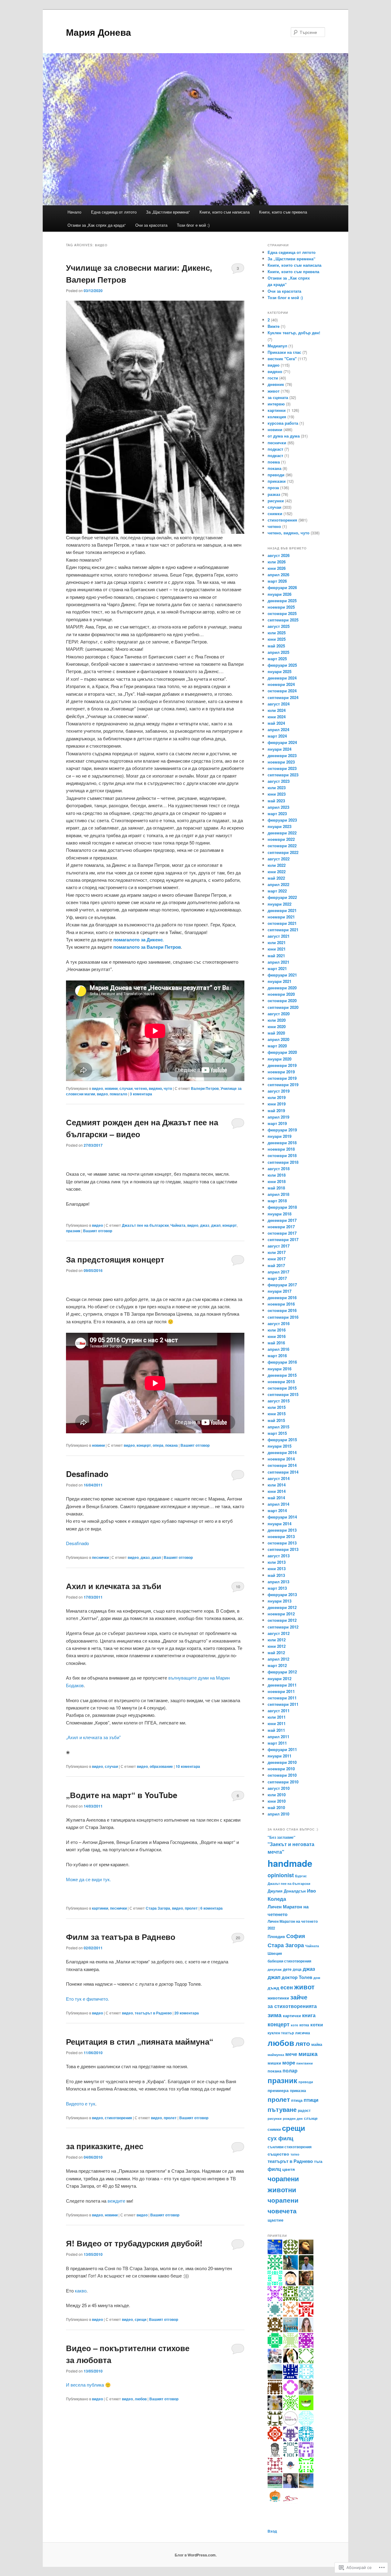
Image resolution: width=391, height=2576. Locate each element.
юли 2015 (277, 1407)
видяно (275, 371)
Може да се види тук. (88, 1879)
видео (97, 1088)
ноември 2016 (281, 1304)
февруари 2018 (282, 1207)
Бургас (301, 1876)
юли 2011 (277, 1717)
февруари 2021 (282, 975)
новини (111, 1088)
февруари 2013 (282, 1594)
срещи (141, 2319)
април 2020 (278, 1039)
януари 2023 (280, 826)
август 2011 (279, 1711)
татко (295, 2154)
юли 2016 (277, 1330)
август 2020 (279, 1014)
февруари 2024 (282, 742)
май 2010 (276, 1807)
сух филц (280, 2138)
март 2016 (277, 1356)
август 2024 (279, 704)
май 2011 (276, 1730)
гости (273, 378)
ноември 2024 (281, 684)
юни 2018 (277, 1181)
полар (290, 2070)
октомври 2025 (282, 613)
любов (141, 2399)
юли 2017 (277, 1252)
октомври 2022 (282, 846)
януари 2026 (280, 594)
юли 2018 (277, 1175)
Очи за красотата (151, 225)
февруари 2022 (282, 897)
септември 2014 (283, 1472)
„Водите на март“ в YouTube (122, 1795)
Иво (311, 1891)
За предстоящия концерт (115, 1259)
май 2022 (276, 878)
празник (73, 1231)
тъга (318, 2161)
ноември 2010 (281, 1769)
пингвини (305, 2063)
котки (317, 2025)
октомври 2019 (282, 1078)
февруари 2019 (282, 1130)
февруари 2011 (282, 1749)
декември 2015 (282, 1375)
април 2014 (278, 1504)
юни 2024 (277, 717)
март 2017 (277, 1278)
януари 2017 (280, 1291)
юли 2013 (277, 1562)
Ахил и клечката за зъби (114, 1586)
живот (274, 391)
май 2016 (276, 1343)
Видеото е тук (81, 2103)
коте (294, 2025)
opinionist (281, 1875)
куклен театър (281, 2033)
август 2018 (279, 1169)
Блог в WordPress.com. (196, 2555)
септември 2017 (283, 1239)
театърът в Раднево (153, 2013)
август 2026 (279, 555)
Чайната (178, 1225)
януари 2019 (280, 1136)
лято (303, 2043)
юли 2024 (277, 710)
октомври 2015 (282, 1388)
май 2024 (276, 723)
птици (311, 2100)
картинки (100, 1908)
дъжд (273, 1988)
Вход (272, 2531)
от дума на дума (284, 436)
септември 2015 (283, 1394)
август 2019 (279, 1091)
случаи (126, 1088)
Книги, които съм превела (283, 212)
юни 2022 (277, 872)
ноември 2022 (281, 839)
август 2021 (279, 936)
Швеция (275, 1953)
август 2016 (279, 1323)
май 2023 (276, 801)
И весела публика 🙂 (88, 2385)
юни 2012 (277, 1646)
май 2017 (276, 1265)
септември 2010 (283, 1782)
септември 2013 (283, 1549)
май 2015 (276, 1420)
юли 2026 (277, 562)
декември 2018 (282, 1143)
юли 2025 (277, 633)
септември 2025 (283, 620)
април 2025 (278, 652)
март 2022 (277, 891)
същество (278, 2154)
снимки (275, 513)
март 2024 (277, 736)
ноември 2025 (281, 607)
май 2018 (276, 1188)
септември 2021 (283, 930)
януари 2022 (280, 904)
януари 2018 (280, 1214)
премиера (278, 2090)
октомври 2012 (282, 1620)
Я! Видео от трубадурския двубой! (134, 2243)
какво (81, 2290)
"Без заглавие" (281, 1837)
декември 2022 (282, 833)
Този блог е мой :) (193, 225)
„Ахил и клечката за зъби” (93, 1737)
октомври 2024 (282, 691)
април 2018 (278, 1194)
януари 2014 (280, 1524)
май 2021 (276, 956)
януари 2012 (280, 1678)
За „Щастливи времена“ (168, 212)
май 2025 (276, 646)
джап (216, 1225)
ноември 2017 (281, 1227)
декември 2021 (282, 910)
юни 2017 (277, 1259)
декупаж (275, 1969)
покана (172, 1445)
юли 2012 (277, 1640)
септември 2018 (283, 1162)
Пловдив (276, 1937)
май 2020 (276, 1033)
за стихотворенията (292, 2006)
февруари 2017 (282, 1285)
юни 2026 (277, 568)
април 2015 (278, 1427)
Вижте (274, 326)
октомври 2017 (282, 1233)
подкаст (275, 449)
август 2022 (279, 859)
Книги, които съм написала (225, 212)
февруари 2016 (282, 1362)
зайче (299, 1997)
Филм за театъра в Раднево (121, 1937)
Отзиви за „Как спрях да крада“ (97, 225)
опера (158, 1445)
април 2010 (278, 1814)
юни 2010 (277, 1801)
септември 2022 (283, 852)
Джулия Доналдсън (287, 1891)
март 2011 (277, 1743)
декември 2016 (282, 1297)
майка (317, 2045)
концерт (230, 1225)
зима (275, 2015)
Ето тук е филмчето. (88, 1999)
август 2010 (279, 1788)
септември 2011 (283, 1704)
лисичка (303, 2033)
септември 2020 (283, 1007)
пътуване (282, 2109)
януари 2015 (280, 1446)
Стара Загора (158, 1908)
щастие (276, 2220)
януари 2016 (280, 1369)
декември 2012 (282, 1607)
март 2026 (277, 581)
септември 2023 (283, 775)
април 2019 (278, 1117)
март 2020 (277, 1046)
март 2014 (277, 1510)
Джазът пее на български (145, 1225)
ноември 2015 (281, 1381)
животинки (278, 1998)
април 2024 (278, 729)
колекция (277, 417)
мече (291, 2054)
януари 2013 (280, 1601)
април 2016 (278, 1349)
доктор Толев (297, 1977)
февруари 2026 (282, 587)
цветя (289, 2169)
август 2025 (279, 626)
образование (161, 1766)
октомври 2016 (282, 1310)
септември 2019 (283, 1085)
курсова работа (283, 423)
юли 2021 (277, 942)
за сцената (278, 397)
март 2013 (277, 1588)
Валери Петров (205, 1088)
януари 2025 (280, 671)
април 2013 (278, 1582)
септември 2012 (283, 1627)
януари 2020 (280, 1059)
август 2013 (279, 1556)
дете (287, 1969)
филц (274, 2169)
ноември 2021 (281, 917)
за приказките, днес (105, 2146)
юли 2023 (277, 788)
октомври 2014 (282, 1465)
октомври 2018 (282, 1155)
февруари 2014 (282, 1517)
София (296, 1936)
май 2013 (276, 1575)
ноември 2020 (281, 994)
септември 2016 (283, 1317)
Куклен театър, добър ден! (294, 333)
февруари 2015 (282, 1440)
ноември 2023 (281, 762)
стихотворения (118, 2118)
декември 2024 (282, 678)
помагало (118, 1094)
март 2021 (277, 968)
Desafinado (87, 1474)
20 (238, 1938)
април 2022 (278, 884)
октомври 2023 (282, 768)
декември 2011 (282, 1685)
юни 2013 (277, 1568)
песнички (100, 1557)
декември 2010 (282, 1762)
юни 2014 (277, 1491)
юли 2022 (277, 865)
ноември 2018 (281, 1149)
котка (304, 2025)
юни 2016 (277, 1336)
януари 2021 (280, 981)
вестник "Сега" (282, 359)
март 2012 (277, 1665)
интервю (276, 404)
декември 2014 (282, 1452)
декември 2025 (282, 601)
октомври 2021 (282, 923)
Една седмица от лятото (114, 212)
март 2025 (277, 659)
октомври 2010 (282, 1775)
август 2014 (279, 1478)
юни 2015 (277, 1414)
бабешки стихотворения (289, 1961)
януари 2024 (280, 749)
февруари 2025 (282, 665)
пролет (191, 1908)
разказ (274, 494)
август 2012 (279, 1633)
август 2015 (279, 1401)
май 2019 (276, 1110)
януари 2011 (280, 1756)
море (289, 2062)
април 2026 (278, 575)
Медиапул (277, 346)
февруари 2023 (282, 820)
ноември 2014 (281, 1459)
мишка (308, 2054)
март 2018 (277, 1201)
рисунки (276, 501)
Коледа (277, 1899)
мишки (274, 2063)
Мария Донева (99, 32)
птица (297, 2100)
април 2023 (278, 807)
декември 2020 (282, 988)
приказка (298, 2090)
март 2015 (277, 1433)
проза (273, 487)
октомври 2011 (282, 1698)
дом (317, 1978)
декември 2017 (282, 1220)
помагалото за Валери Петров (147, 947)
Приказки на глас (284, 352)
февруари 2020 (282, 1052)
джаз (205, 1225)
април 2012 (278, 1659)
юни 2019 (277, 1104)
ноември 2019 (281, 1072)
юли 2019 (277, 1097)
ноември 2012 (281, 1614)
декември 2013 (282, 1530)
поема (274, 462)
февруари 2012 (282, 1672)
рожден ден (293, 2118)
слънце (311, 2118)
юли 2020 (277, 1020)
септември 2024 (283, 697)
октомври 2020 (282, 1000)
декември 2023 (282, 755)
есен (287, 1987)
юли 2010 (277, 1795)
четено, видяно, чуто (153, 1088)
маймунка (276, 2055)
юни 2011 (277, 1723)
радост (304, 2111)
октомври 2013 (282, 1543)
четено (274, 526)
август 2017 (279, 1246)
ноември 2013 (281, 1536)
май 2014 (276, 1498)
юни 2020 (277, 1026)
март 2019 (277, 1123)
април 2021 (278, 962)
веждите (116, 2201)
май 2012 (276, 1653)
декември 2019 (282, 1065)
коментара (141, 1094)
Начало (74, 212)
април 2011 (278, 1737)
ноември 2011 (281, 1691)
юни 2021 (277, 949)
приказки (277, 481)
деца (297, 1969)
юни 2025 (277, 639)
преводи (276, 475)
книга (309, 2015)
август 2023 (279, 781)
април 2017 (278, 1272)
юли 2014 (277, 1485)
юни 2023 (277, 794)
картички (292, 2015)
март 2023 (277, 813)
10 (238, 1587)
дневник (276, 384)
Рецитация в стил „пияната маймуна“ (140, 2041)
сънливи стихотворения (290, 2147)
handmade (290, 1863)
